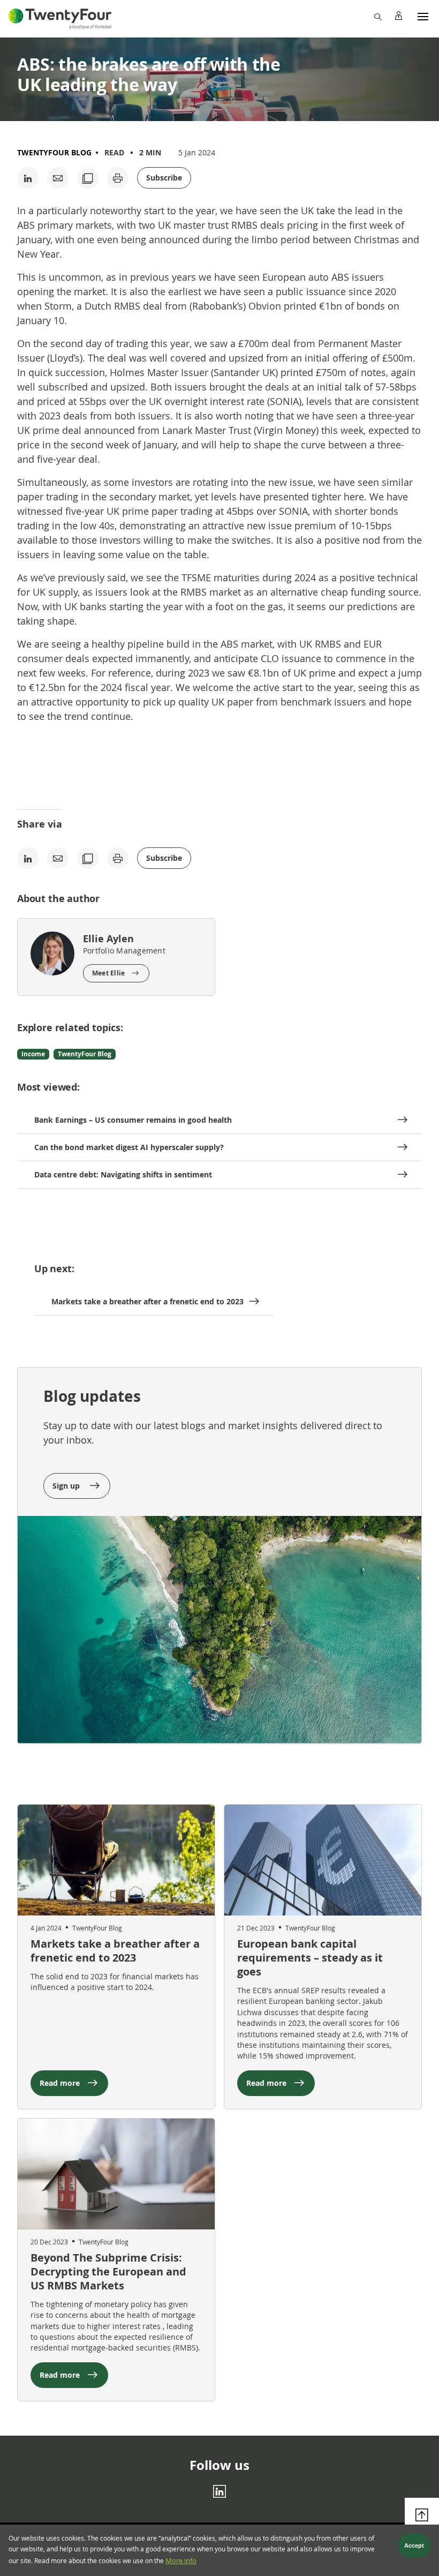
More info (181, 2561)
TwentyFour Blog (54, 152)
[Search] (377, 16)
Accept (414, 2545)
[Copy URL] (88, 178)
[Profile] (398, 16)
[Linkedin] (219, 2491)
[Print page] (118, 178)
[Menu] (423, 16)
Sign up (67, 1486)
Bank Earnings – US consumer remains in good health (133, 1120)
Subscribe (164, 178)
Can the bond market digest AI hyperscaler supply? (129, 1147)
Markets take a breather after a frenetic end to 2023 (147, 1301)
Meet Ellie (108, 973)
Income (33, 1054)
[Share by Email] (58, 178)
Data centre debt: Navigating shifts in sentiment (123, 1174)
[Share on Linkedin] (28, 178)
